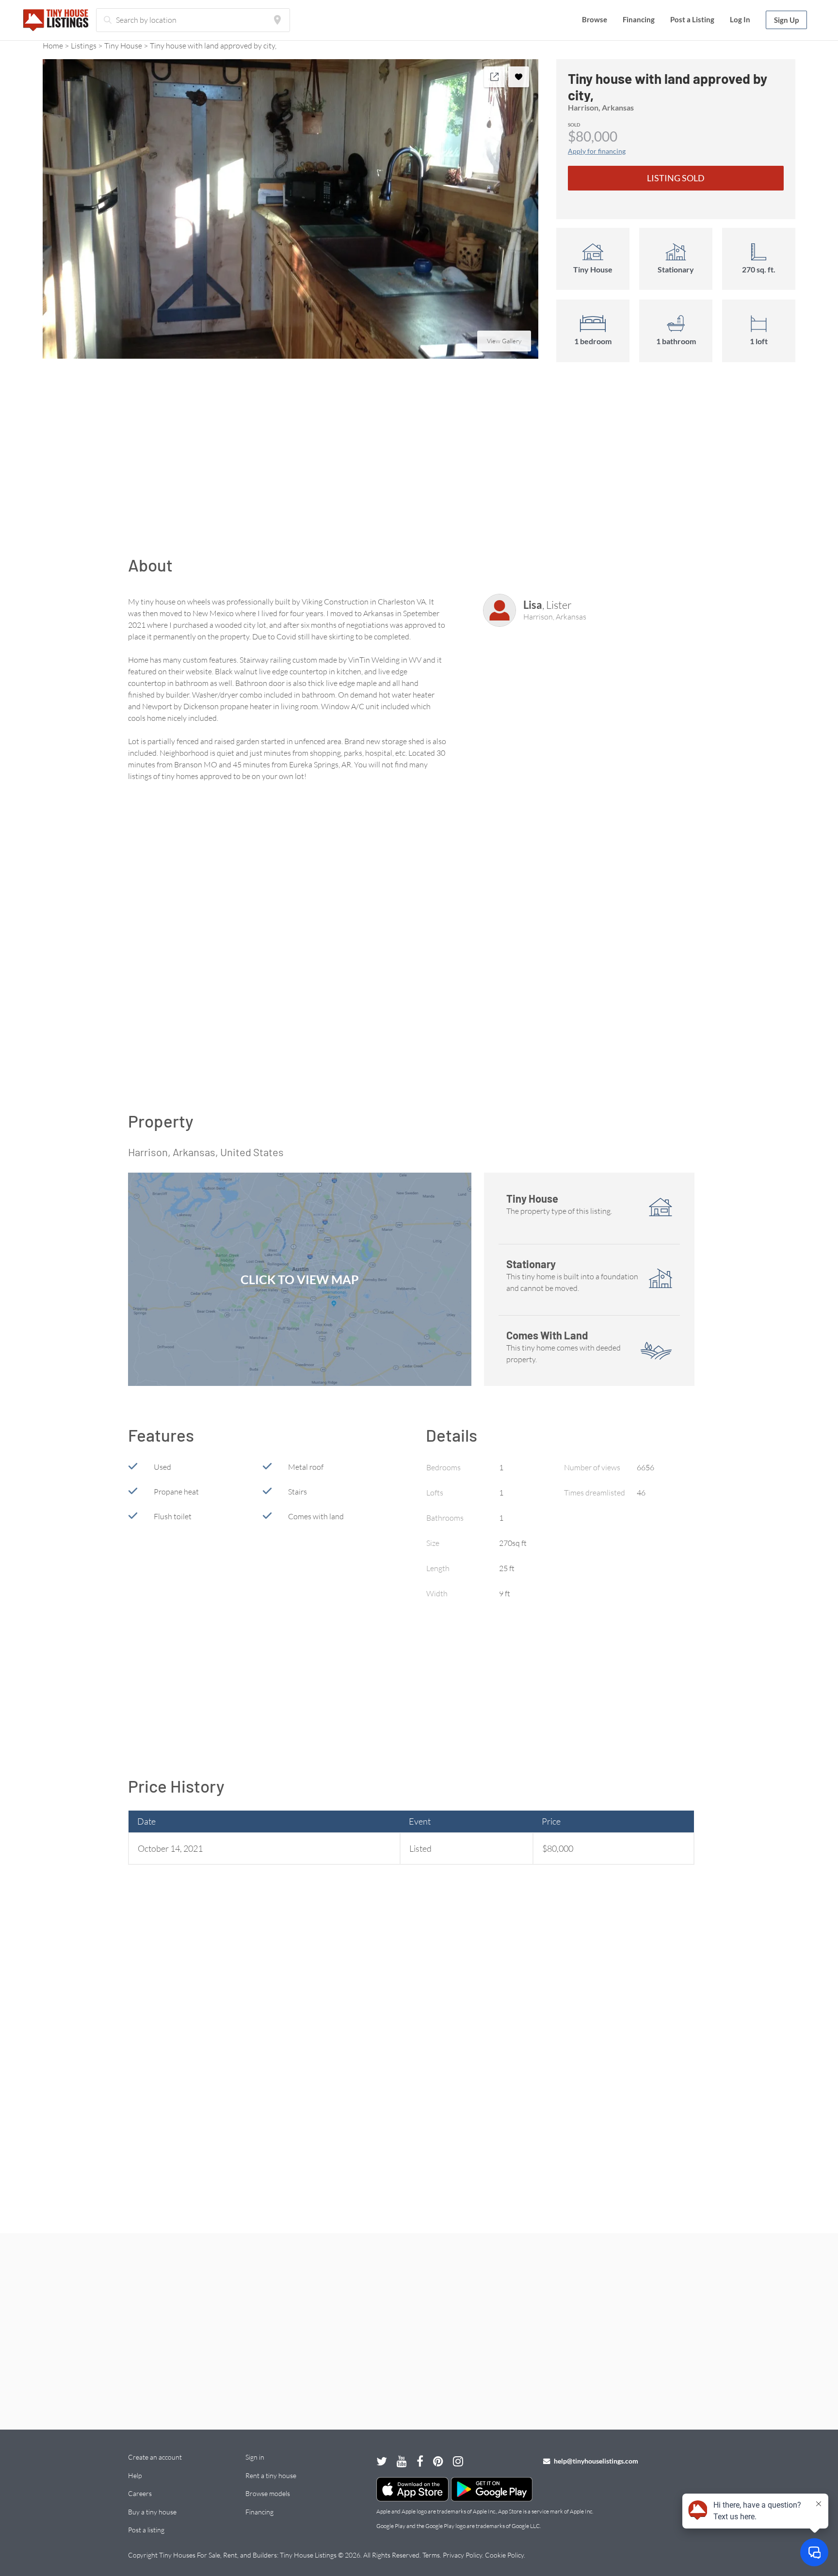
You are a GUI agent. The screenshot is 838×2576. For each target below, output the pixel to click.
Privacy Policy (462, 2555)
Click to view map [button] (300, 1279)
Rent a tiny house (271, 2475)
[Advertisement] (419, 464)
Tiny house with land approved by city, (213, 46)
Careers (140, 2493)
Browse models (268, 2493)
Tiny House (123, 46)
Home (53, 46)
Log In (740, 19)
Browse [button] (595, 19)
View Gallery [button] (504, 341)
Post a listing (146, 2530)
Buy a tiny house (152, 2512)
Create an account (155, 2457)
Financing (639, 19)
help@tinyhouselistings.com (595, 2461)
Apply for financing (597, 151)
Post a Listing (692, 19)
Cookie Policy (504, 2555)
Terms (431, 2555)
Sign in (255, 2457)
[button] (290, 209)
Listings (84, 46)
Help (135, 2475)
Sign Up (786, 20)
